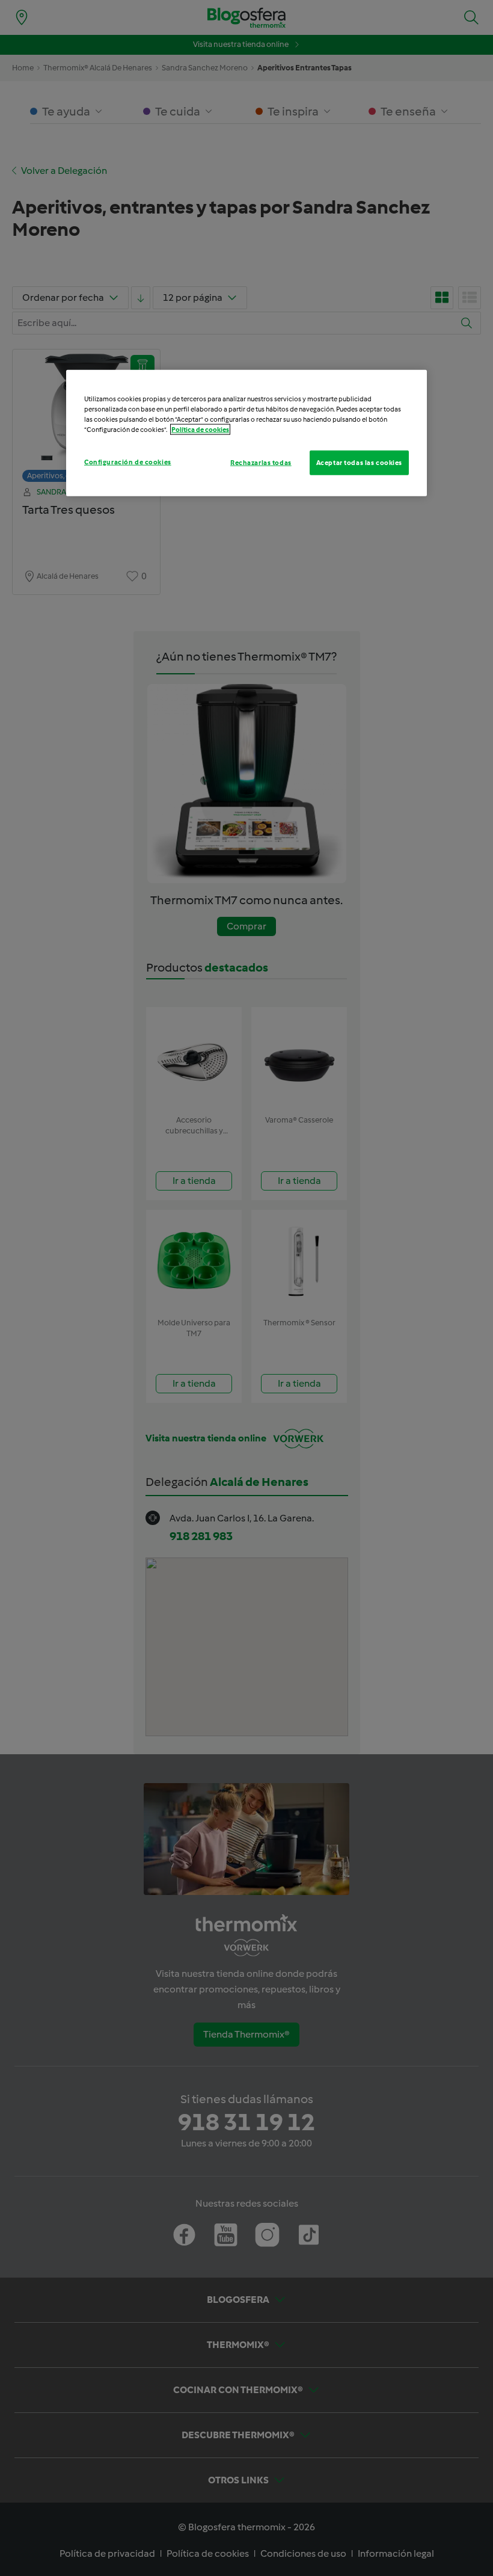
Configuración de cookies (128, 461)
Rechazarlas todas (261, 462)
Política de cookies (200, 430)
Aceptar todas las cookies (359, 462)
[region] (246, 433)
